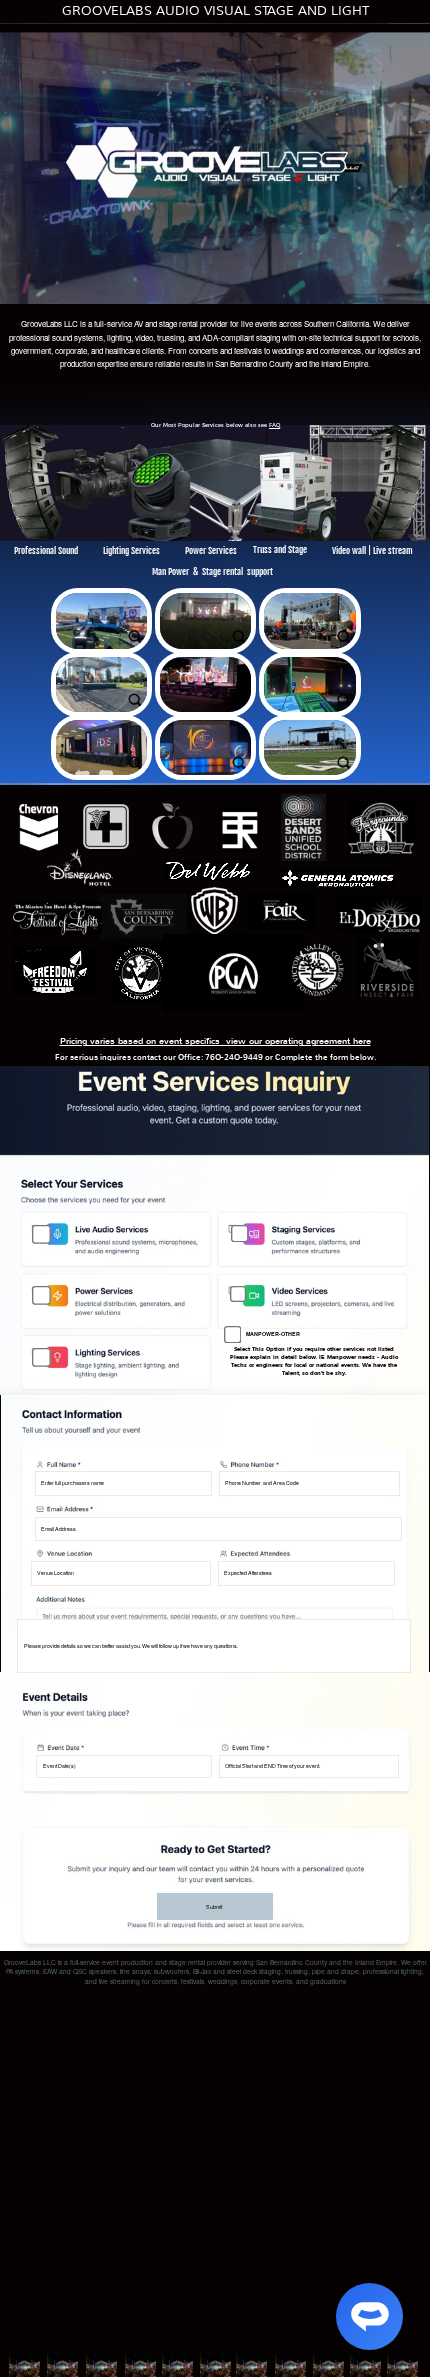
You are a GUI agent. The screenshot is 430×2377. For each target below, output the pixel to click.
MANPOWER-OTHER (273, 1334)
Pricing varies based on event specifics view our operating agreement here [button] (215, 1041)
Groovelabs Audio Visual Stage (215, 10)
